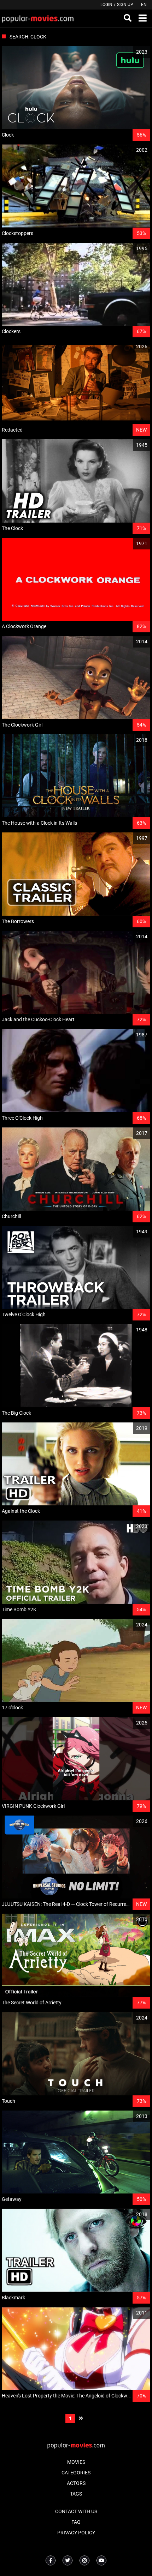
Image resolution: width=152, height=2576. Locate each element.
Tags (76, 2494)
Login (106, 5)
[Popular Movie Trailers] (38, 18)
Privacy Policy (76, 2533)
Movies (76, 2462)
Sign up (125, 5)
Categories (76, 2473)
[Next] (81, 2418)
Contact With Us (76, 2511)
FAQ (76, 2522)
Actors (76, 2483)
